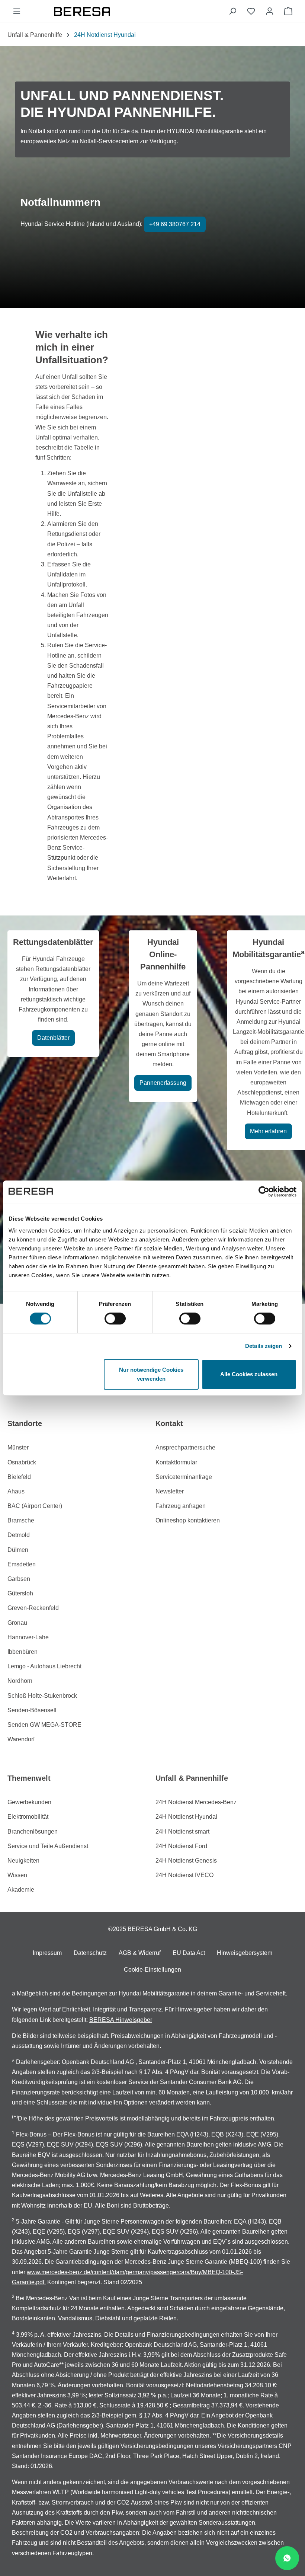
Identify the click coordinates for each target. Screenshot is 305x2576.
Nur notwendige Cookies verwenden (151, 1374)
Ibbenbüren (23, 1652)
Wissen (17, 1875)
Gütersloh (20, 1593)
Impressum (47, 1953)
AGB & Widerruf (140, 1953)
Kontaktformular (176, 1462)
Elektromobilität (28, 1817)
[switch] (115, 1319)
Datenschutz (90, 1953)
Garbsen (19, 1579)
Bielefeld (19, 1477)
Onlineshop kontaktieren (188, 1520)
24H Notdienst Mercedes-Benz (196, 1802)
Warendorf (21, 1739)
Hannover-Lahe (28, 1637)
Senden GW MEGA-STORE (44, 1725)
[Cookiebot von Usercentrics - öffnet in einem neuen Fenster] (264, 1192)
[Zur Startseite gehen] (125, 11)
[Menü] (17, 11)
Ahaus (16, 1491)
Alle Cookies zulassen (249, 1374)
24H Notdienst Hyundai (186, 1817)
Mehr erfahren (268, 1131)
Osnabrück (22, 1462)
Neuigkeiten (23, 1861)
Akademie (21, 1890)
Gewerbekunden (29, 1802)
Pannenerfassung (163, 1083)
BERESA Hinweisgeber (121, 2020)
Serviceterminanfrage (184, 1477)
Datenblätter (53, 1038)
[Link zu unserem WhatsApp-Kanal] (287, 2558)
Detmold (19, 1535)
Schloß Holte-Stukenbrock (42, 1696)
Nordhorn (20, 1681)
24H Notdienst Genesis (186, 1861)
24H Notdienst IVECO (184, 1875)
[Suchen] (232, 11)
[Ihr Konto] (270, 11)
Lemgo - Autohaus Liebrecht (44, 1666)
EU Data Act (189, 1953)
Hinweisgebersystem (245, 1953)
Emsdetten (22, 1564)
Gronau (17, 1623)
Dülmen (18, 1550)
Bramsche (21, 1520)
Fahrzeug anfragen (181, 1506)
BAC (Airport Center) (35, 1506)
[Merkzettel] (251, 11)
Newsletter (170, 1491)
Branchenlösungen (33, 1832)
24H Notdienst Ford (181, 1846)
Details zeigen (264, 1346)
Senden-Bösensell (32, 1710)
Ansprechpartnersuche (185, 1447)
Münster (18, 1447)
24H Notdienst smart (182, 1832)
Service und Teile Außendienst (48, 1846)
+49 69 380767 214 (175, 224)
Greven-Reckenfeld (33, 1608)
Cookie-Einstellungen (152, 1970)
